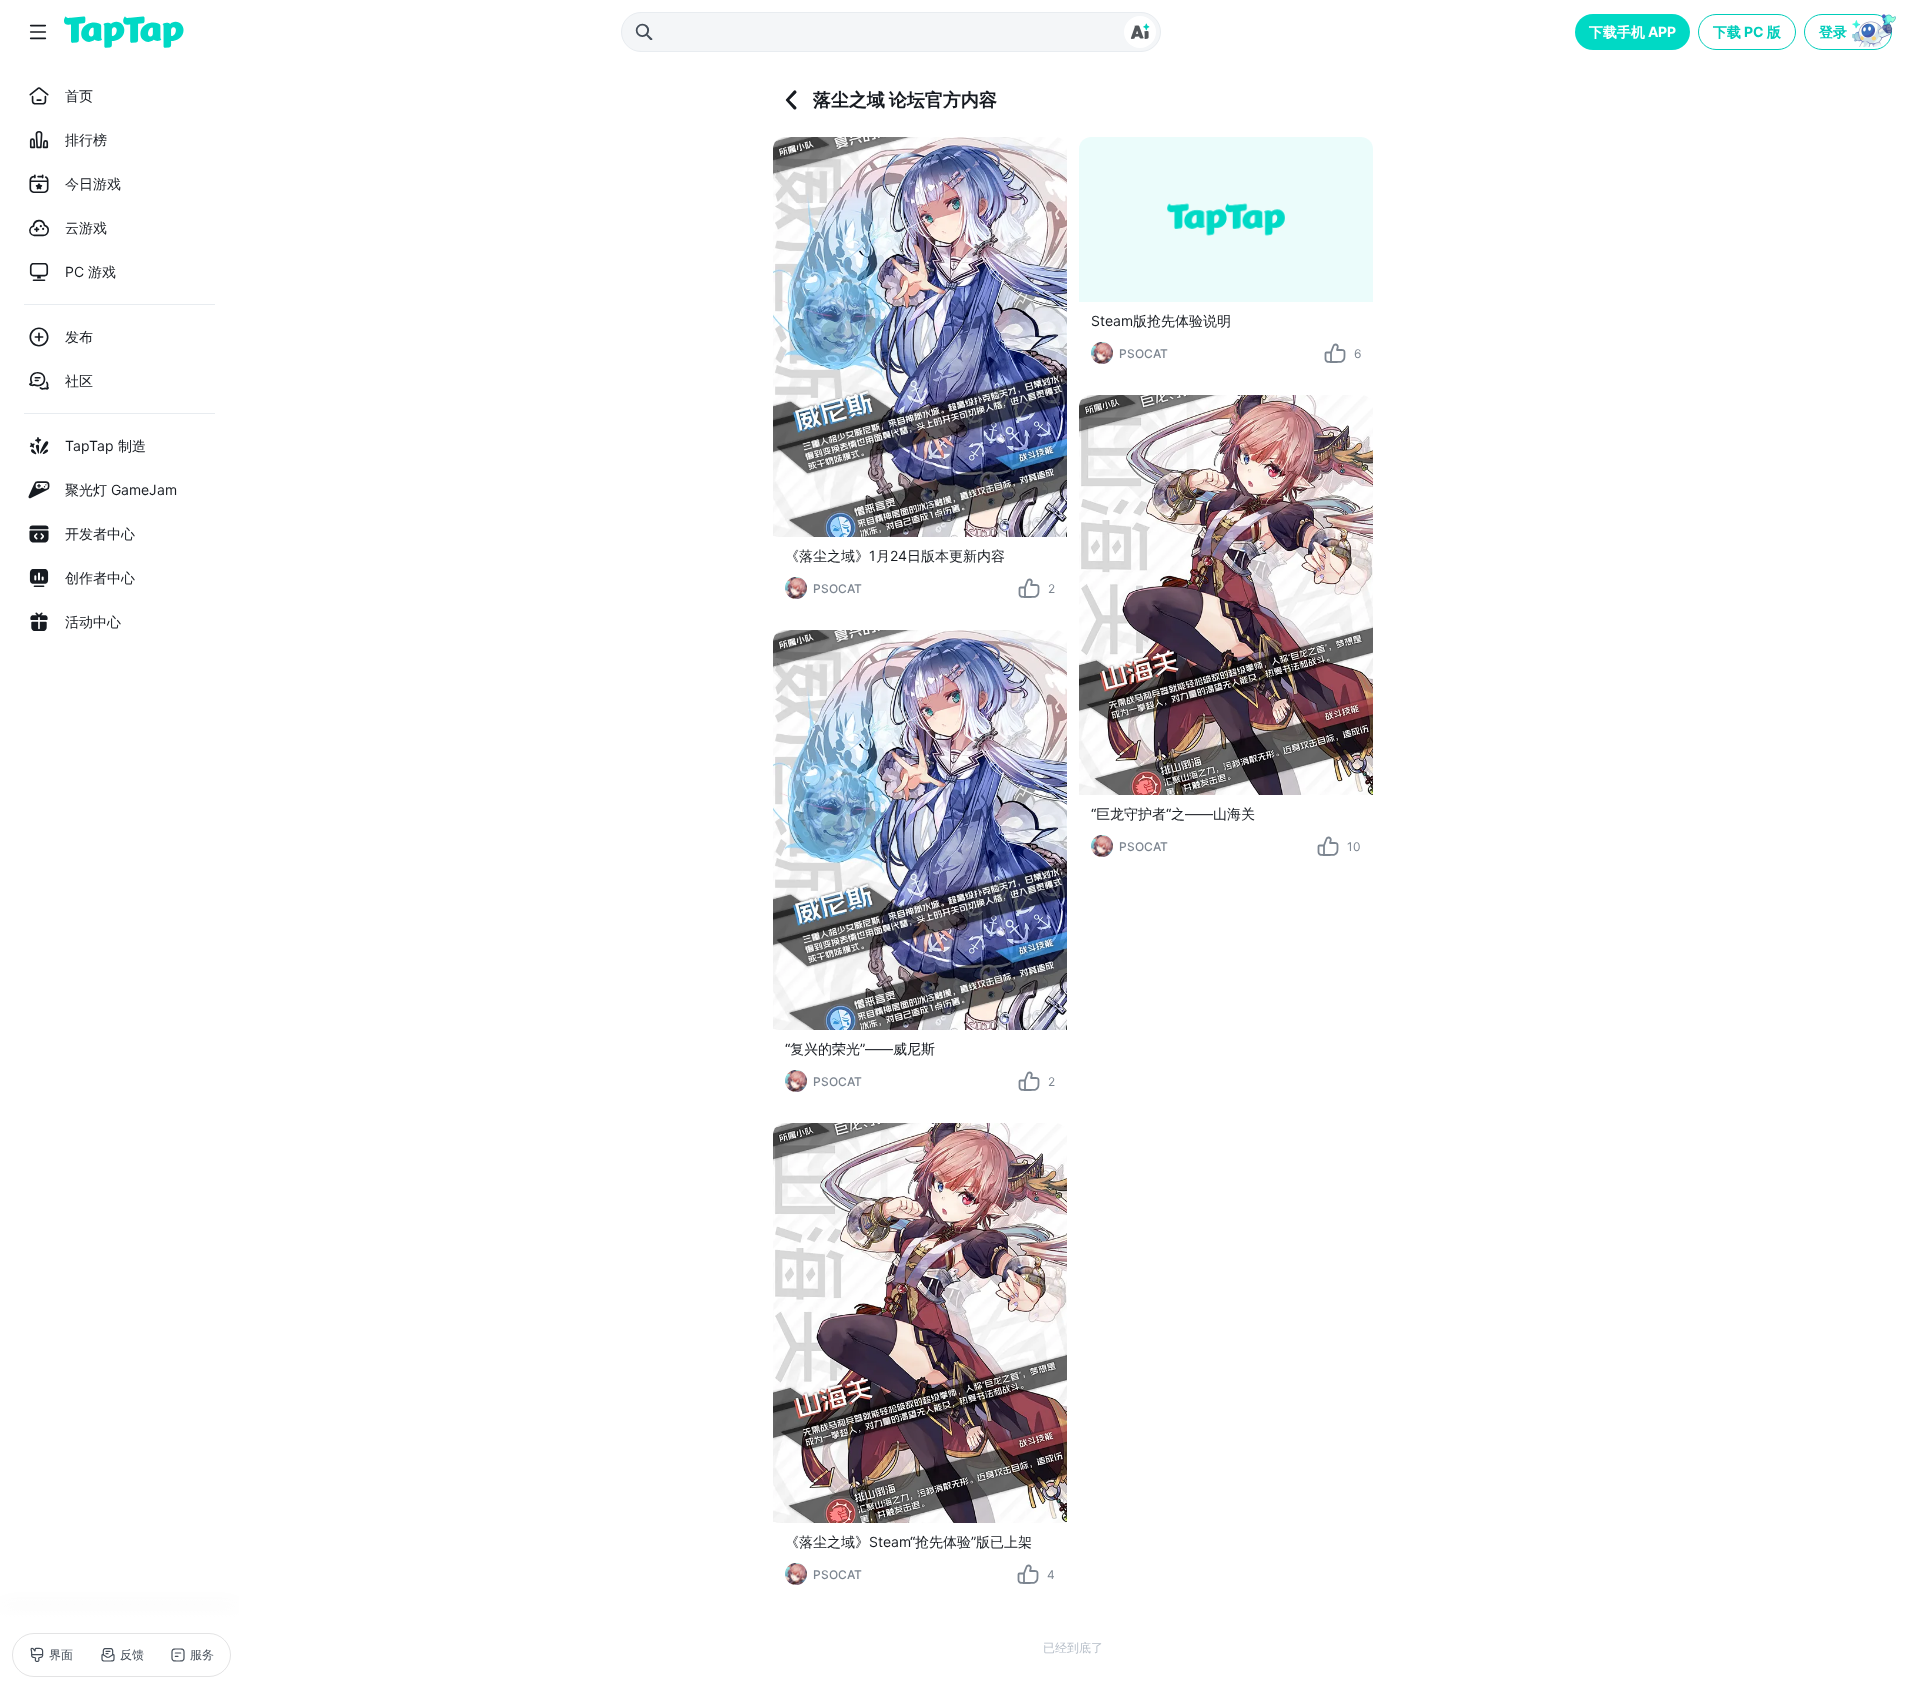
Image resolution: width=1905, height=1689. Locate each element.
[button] (1850, 32)
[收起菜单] (38, 32)
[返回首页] (124, 32)
